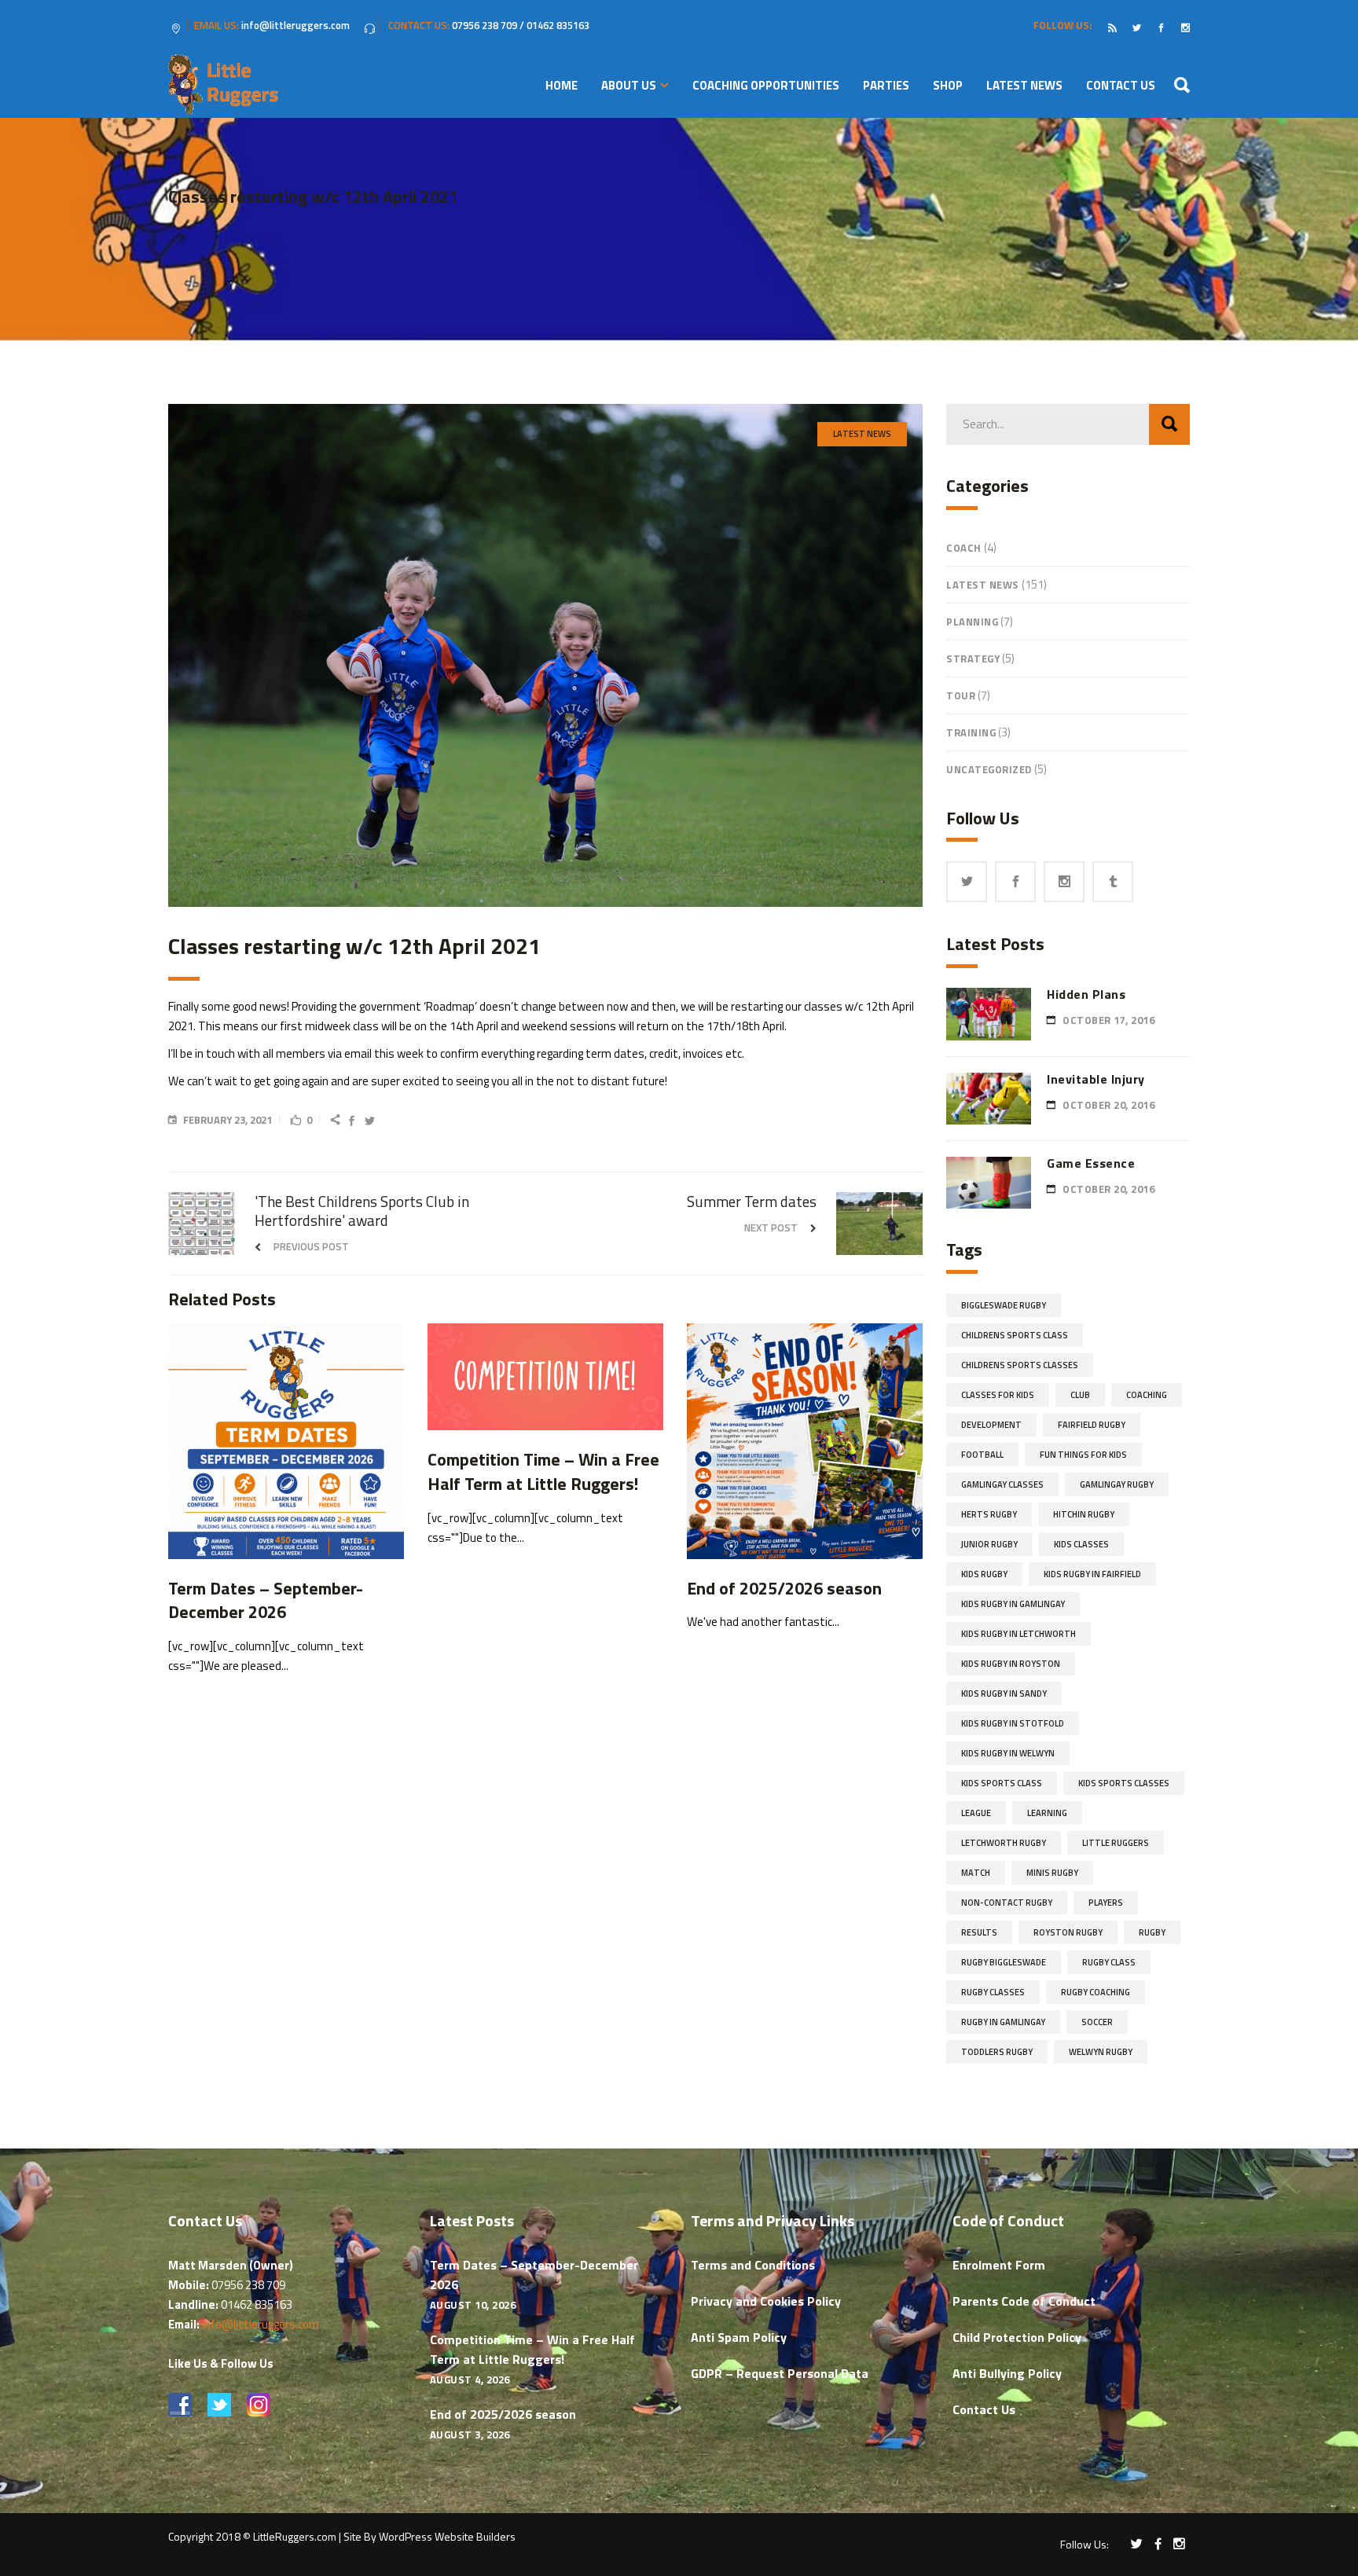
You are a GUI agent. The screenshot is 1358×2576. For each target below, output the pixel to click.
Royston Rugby (1068, 1932)
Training (971, 732)
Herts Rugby (989, 1514)
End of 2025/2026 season (503, 2414)
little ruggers (1116, 1843)
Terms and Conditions (753, 2265)
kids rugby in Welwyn (1008, 1753)
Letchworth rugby (1004, 1843)
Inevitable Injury (1096, 1079)
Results (979, 1932)
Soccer (1097, 2022)
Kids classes (1081, 1544)
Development (991, 1425)
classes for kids (998, 1395)
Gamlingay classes (1002, 1484)
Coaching (1147, 1395)
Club (1080, 1395)
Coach (964, 548)
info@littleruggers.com (261, 2324)
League (976, 1813)
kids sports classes (1124, 1783)
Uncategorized (989, 769)
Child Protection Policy (1017, 2337)
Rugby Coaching (1096, 1992)
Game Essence (1091, 1163)
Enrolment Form (999, 2265)
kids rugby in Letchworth (1018, 1634)
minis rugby (1052, 1873)
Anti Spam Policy (739, 2337)
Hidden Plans (1086, 994)
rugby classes (993, 1992)
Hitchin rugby (1084, 1514)
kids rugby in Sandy (1004, 1693)
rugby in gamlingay (1003, 2022)
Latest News (862, 434)
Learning (1047, 1813)
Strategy (973, 659)
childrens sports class (1015, 1335)
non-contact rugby (1007, 1903)
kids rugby (984, 1574)
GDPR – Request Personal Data (780, 2373)
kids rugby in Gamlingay (1013, 1604)
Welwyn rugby (1101, 2052)
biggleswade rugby (1004, 1305)
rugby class (1109, 1962)
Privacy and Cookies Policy (766, 2301)
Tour (961, 695)
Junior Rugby (989, 1544)
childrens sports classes (1020, 1365)
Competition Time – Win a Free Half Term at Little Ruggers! (532, 2349)
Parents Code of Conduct (1024, 2301)
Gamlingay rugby (1117, 1484)
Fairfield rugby (1092, 1425)
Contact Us (984, 2409)
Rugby (1152, 1932)
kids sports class (1002, 1783)
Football (982, 1455)
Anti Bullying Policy (1007, 2373)
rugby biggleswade (1004, 1962)
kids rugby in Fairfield (1092, 1574)
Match (976, 1873)
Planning (972, 622)
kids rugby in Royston (1011, 1664)
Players (1106, 1903)
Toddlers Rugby (997, 2052)
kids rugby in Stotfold (1013, 1723)
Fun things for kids (1083, 1455)
